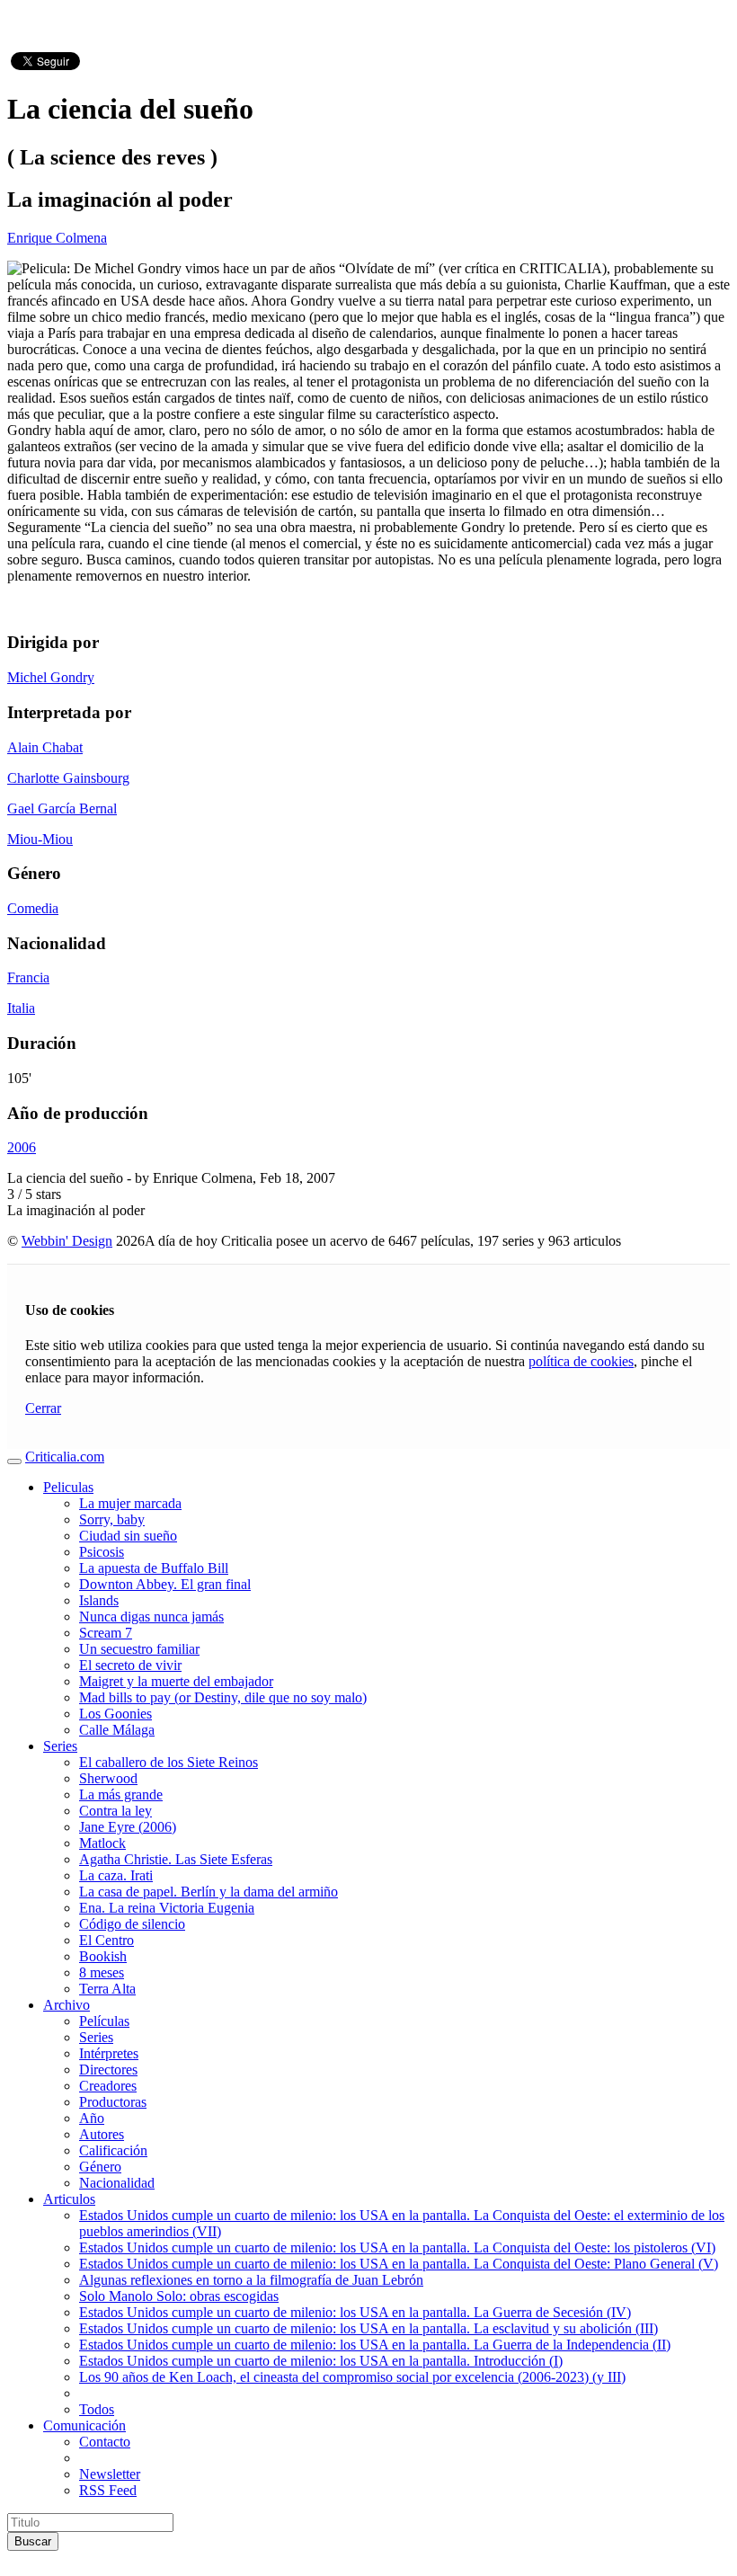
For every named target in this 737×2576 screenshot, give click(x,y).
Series (60, 1746)
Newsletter (110, 2474)
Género (100, 2167)
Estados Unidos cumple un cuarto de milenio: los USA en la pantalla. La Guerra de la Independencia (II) (375, 2345)
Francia (28, 977)
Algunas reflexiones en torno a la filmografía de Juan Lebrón (251, 2280)
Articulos (69, 2199)
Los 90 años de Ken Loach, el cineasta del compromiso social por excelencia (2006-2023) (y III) (352, 2377)
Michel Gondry (51, 677)
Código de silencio (132, 1924)
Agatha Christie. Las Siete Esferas (176, 1859)
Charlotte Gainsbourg (68, 778)
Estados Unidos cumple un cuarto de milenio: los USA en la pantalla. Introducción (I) (321, 2361)
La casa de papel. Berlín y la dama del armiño (209, 1892)
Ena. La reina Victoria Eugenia (167, 1908)
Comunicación (84, 2425)
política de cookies (581, 1361)
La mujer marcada (130, 1503)
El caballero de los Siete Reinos (169, 1762)
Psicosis (102, 1552)
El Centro (107, 1940)
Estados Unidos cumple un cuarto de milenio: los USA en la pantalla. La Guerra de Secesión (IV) (355, 2312)
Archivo (67, 2005)
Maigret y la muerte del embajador (176, 1681)
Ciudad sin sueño (128, 1536)
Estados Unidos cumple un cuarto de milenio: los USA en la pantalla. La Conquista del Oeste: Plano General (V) (399, 2264)
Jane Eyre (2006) (128, 1827)
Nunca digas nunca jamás (151, 1617)
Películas (104, 2021)
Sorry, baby (112, 1519)
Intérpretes (109, 2053)
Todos (97, 2409)
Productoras (113, 2102)
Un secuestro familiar (139, 1649)
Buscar (33, 2541)
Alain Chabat (45, 747)
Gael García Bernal (62, 808)
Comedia (33, 908)
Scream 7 (106, 1633)
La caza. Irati (116, 1875)
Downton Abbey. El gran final (165, 1584)
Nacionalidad (117, 2183)
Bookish (103, 1956)
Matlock (102, 1843)
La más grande (121, 1794)
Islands (99, 1600)
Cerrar (43, 1408)
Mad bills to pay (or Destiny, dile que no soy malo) (223, 1697)
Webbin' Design (67, 1241)
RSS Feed (108, 2490)
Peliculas (68, 1487)
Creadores (108, 2086)
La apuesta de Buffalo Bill (154, 1568)
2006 (22, 1147)
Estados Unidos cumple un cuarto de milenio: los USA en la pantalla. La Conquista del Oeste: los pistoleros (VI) (397, 2247)
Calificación (113, 2150)
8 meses (102, 1972)
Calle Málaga (117, 1730)
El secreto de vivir (130, 1665)
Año (92, 2118)
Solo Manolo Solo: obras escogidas (179, 2296)
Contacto (105, 2442)
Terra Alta (107, 1989)
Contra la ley (115, 1811)
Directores (108, 2070)
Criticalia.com (65, 1457)
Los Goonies (115, 1714)
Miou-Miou (40, 839)
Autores (102, 2134)
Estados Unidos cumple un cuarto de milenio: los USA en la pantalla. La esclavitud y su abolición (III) (368, 2328)
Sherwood (108, 1778)
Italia (21, 1008)
